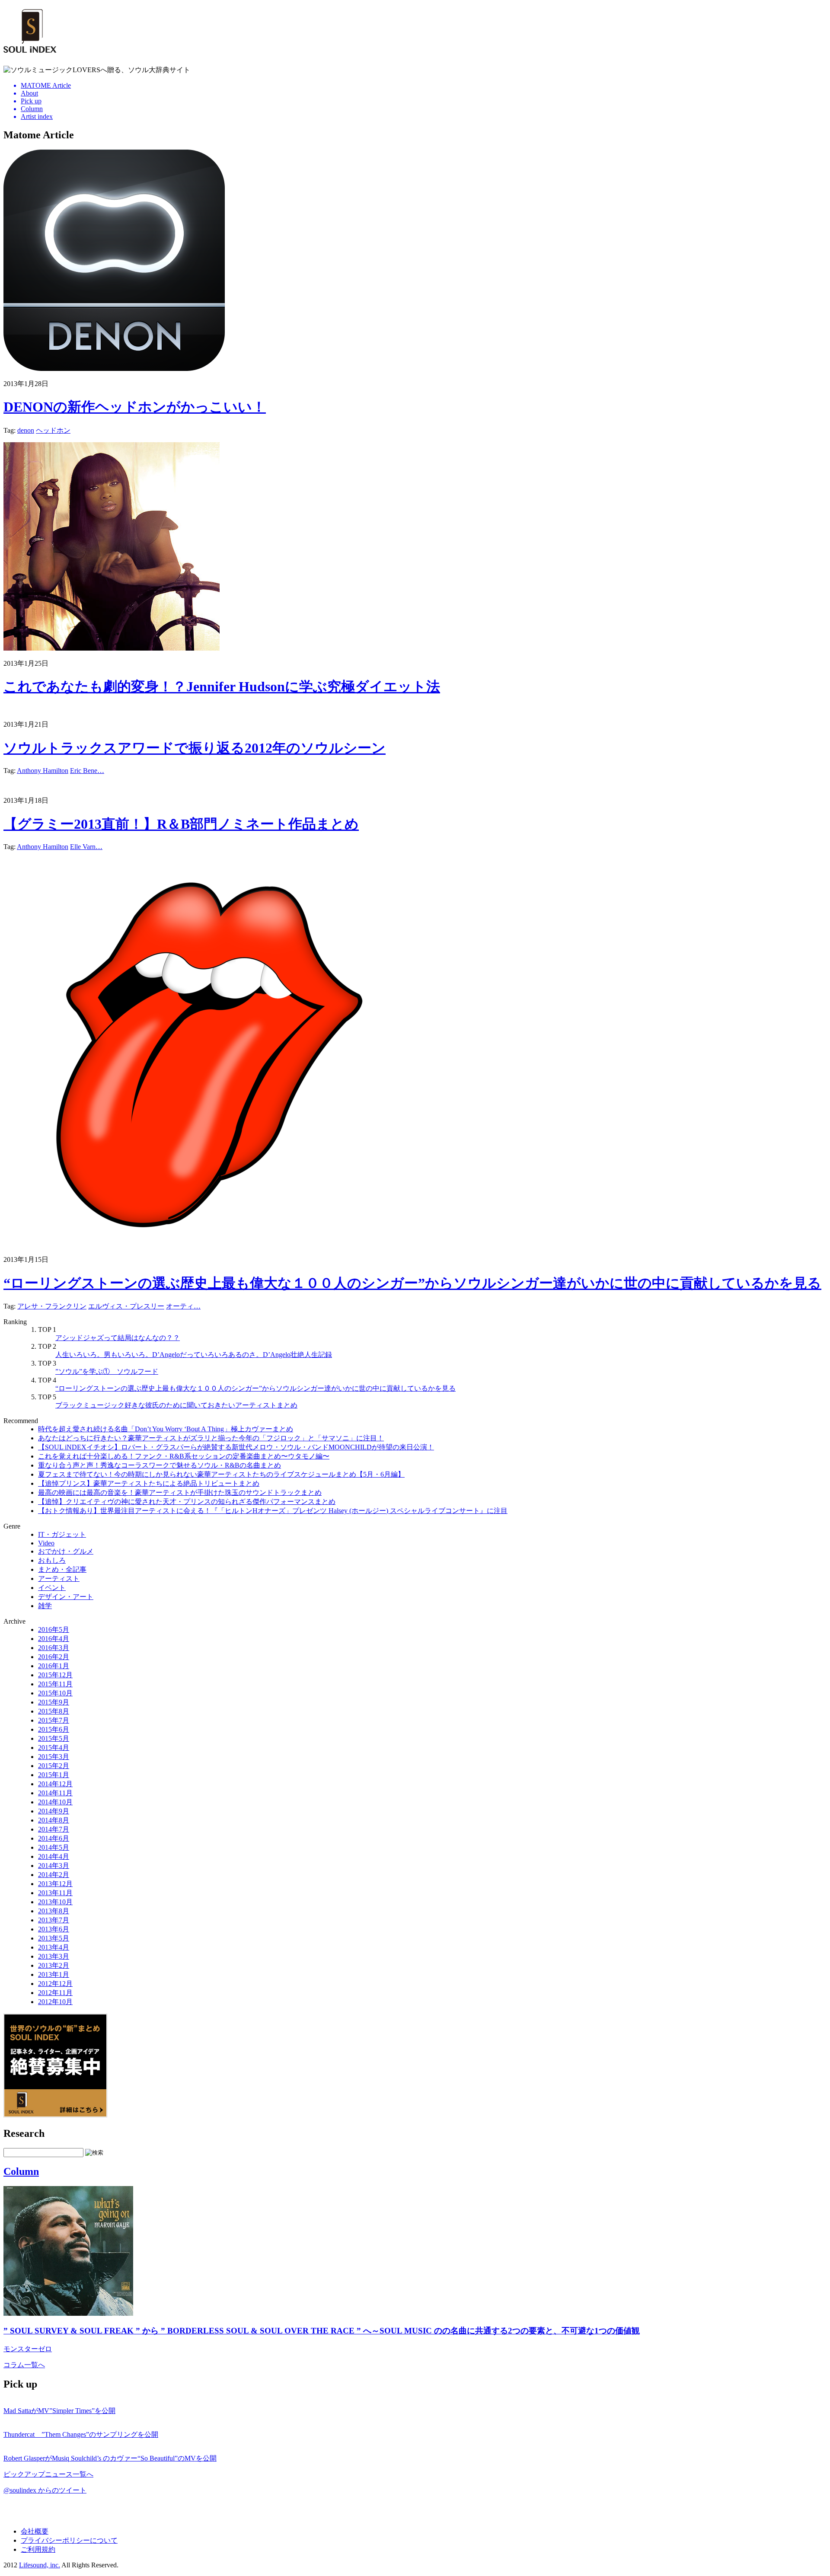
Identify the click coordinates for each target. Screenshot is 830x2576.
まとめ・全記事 (62, 1569)
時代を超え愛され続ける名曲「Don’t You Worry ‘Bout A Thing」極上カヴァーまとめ (166, 1429)
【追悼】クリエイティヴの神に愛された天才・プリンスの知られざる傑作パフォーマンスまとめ (187, 1502)
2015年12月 (55, 1675)
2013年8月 (54, 1911)
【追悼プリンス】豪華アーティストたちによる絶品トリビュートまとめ (149, 1483)
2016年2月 (54, 1657)
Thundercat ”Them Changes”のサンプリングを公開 (81, 2434)
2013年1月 (54, 1974)
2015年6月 (54, 1729)
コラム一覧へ (24, 2365)
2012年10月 (55, 2002)
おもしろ (52, 1560)
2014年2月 (54, 1875)
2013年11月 (55, 1893)
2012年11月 (55, 1993)
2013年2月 (54, 1965)
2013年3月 (54, 1956)
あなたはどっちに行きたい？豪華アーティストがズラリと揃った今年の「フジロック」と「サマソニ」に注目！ (211, 1438)
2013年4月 (54, 1947)
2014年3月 (54, 1866)
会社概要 (35, 2531)
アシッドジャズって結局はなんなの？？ (118, 1338)
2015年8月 (54, 1711)
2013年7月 (54, 1920)
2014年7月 (54, 1829)
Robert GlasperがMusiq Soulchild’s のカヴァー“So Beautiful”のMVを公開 (110, 2458)
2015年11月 (55, 1684)
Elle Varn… (86, 847)
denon (26, 430)
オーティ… (183, 1306)
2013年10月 (55, 1902)
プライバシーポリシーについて (69, 2540)
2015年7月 (54, 1720)
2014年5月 (54, 1847)
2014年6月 (54, 1838)
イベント (52, 1588)
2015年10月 (55, 1693)
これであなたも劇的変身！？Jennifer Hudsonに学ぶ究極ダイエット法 (222, 686)
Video (46, 1543)
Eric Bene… (87, 771)
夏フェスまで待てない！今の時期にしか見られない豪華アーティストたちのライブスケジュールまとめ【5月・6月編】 (221, 1474)
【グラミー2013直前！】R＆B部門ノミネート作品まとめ (181, 824)
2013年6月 (54, 1929)
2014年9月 (54, 1811)
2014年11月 (55, 1793)
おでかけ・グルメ (66, 1551)
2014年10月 (55, 1802)
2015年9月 (54, 1702)
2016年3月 (54, 1648)
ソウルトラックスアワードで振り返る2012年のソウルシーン (195, 748)
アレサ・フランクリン (52, 1306)
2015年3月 (54, 1757)
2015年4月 (54, 1748)
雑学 (45, 1606)
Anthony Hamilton (43, 771)
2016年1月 (54, 1666)
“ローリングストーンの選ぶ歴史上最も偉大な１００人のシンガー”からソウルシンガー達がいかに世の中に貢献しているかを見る (412, 1283)
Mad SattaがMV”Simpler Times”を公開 (59, 2411)
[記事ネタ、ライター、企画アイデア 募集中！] (55, 2115)
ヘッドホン (53, 430)
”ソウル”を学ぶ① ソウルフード (107, 1371)
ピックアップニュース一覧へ (48, 2474)
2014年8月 (54, 1820)
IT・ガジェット (62, 1534)
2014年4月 (54, 1856)
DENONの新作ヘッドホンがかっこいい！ (135, 407)
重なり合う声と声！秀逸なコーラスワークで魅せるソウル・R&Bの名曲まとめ (160, 1465)
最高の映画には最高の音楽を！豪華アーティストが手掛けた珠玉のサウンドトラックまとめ (180, 1492)
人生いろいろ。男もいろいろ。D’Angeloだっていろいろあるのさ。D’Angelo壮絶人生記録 (194, 1355)
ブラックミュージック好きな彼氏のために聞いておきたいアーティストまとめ (176, 1405)
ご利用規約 (38, 2549)
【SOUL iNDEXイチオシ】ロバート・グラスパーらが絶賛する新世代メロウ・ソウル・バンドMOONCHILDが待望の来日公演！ (236, 1447)
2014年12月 (55, 1784)
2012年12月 (55, 1984)
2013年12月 (55, 1884)
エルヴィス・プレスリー (126, 1306)
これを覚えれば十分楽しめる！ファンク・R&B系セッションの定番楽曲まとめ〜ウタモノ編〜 (184, 1456)
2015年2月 (54, 1766)
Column (21, 2171)
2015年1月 (54, 1775)
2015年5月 (54, 1738)
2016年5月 (54, 1630)
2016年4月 (54, 1639)
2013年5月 (54, 1938)
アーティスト (59, 1578)
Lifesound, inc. (40, 2565)
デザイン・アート (66, 1597)
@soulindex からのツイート (45, 2490)
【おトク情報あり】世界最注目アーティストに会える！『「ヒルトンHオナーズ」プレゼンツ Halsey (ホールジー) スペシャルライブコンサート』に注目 (273, 1511)
